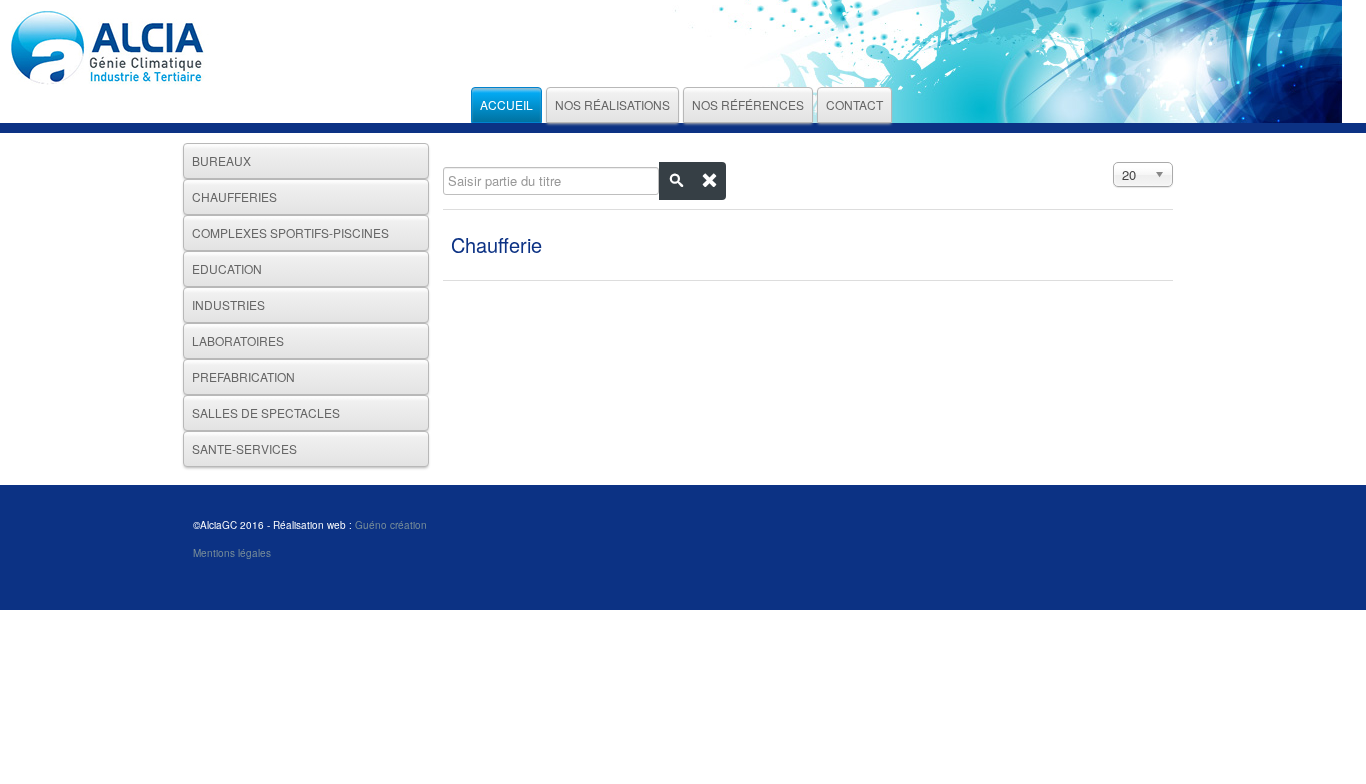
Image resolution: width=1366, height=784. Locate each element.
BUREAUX (221, 160)
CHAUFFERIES (234, 196)
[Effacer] (709, 181)
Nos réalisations (612, 104)
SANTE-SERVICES (244, 448)
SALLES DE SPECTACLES (266, 412)
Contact (854, 104)
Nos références (748, 104)
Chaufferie (496, 244)
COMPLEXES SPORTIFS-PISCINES (290, 232)
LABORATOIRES (238, 340)
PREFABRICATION (243, 376)
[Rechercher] (676, 181)
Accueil (506, 104)
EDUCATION (227, 268)
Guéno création (391, 525)
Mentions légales (232, 553)
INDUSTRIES (228, 304)
